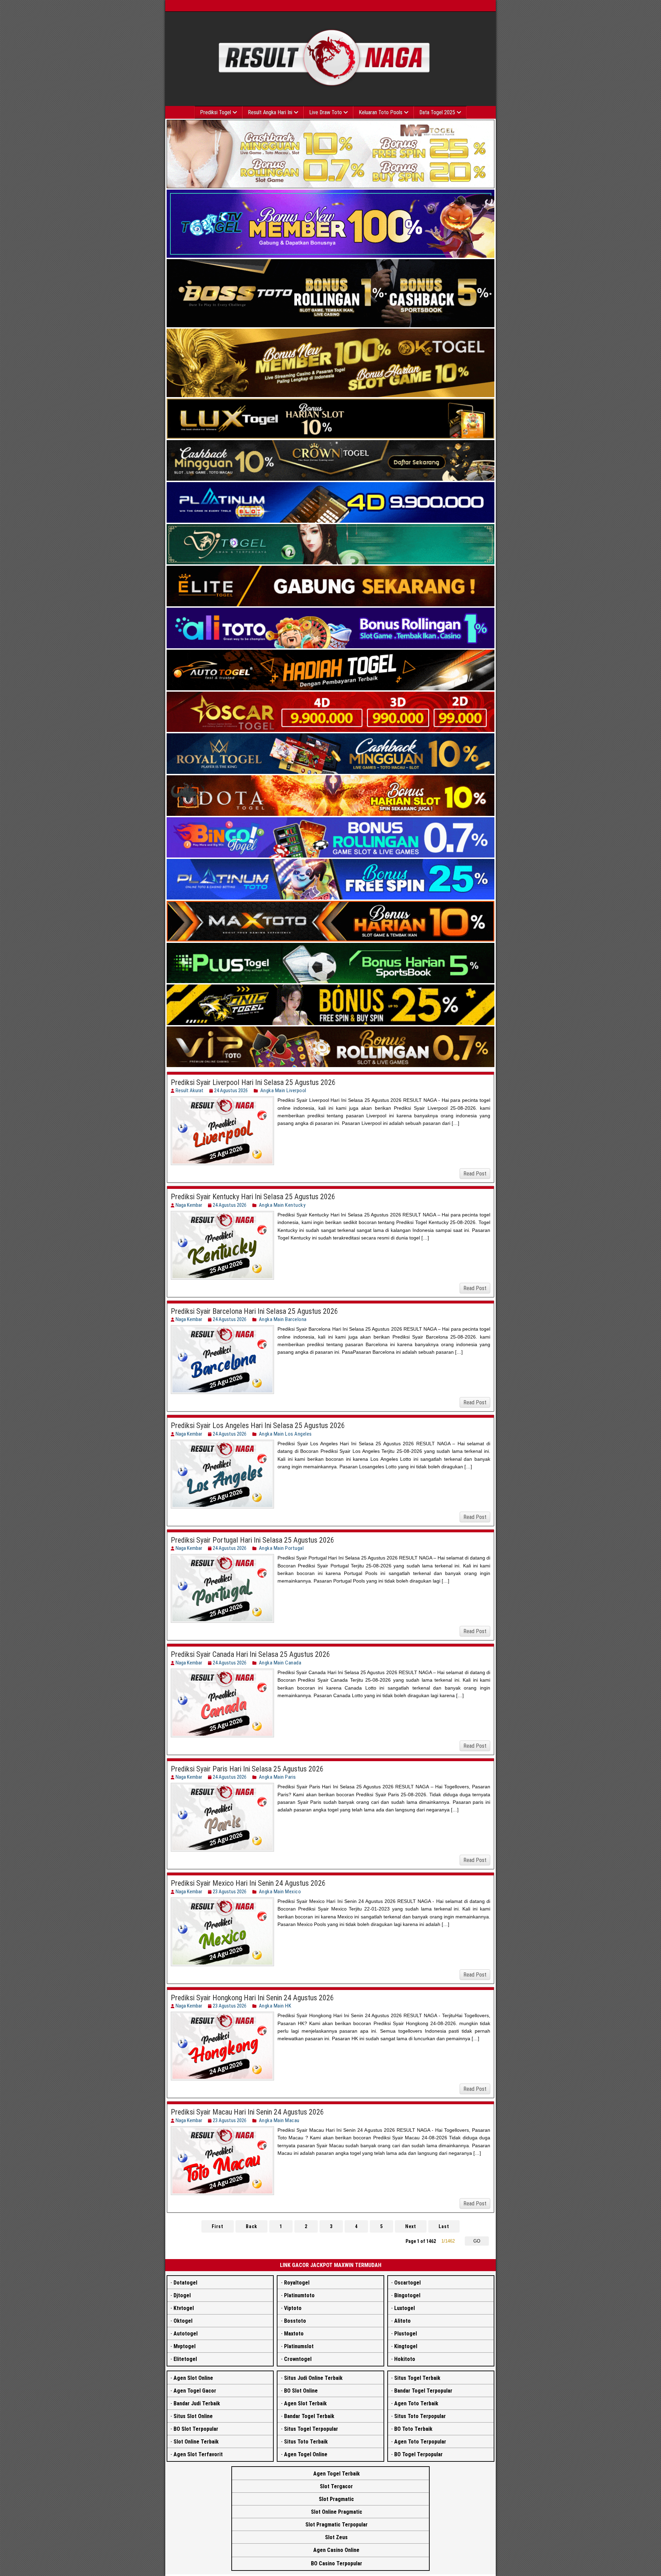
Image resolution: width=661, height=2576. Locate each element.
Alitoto (402, 2321)
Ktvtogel (184, 2308)
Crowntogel (298, 2359)
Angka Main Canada (280, 1663)
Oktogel (183, 2321)
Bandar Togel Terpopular (423, 2391)
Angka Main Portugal (281, 1548)
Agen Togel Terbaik (337, 2474)
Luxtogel (405, 2308)
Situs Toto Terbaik (306, 2442)
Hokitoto (405, 2359)
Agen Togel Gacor (195, 2391)
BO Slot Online (301, 2391)
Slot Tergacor (336, 2486)
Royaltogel (297, 2283)
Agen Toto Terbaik (416, 2403)
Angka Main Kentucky (282, 1205)
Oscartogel (407, 2283)
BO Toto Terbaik (413, 2429)
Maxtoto (294, 2334)
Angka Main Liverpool (283, 1090)
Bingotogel (407, 2295)
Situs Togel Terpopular (311, 2429)
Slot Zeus (336, 2537)
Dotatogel (185, 2283)
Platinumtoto (299, 2295)
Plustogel (406, 2334)
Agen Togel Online (306, 2454)
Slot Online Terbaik (196, 2442)
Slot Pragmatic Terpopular (337, 2525)
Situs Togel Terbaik (417, 2378)
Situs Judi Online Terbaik (313, 2378)
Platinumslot (299, 2346)
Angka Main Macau (279, 2120)
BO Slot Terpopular (196, 2429)
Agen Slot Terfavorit (198, 2454)
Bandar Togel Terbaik (309, 2416)
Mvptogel (185, 2346)
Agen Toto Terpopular (420, 2442)
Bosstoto (295, 2321)
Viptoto (293, 2308)
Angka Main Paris (277, 1777)
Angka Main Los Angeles (285, 1434)
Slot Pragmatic (336, 2499)
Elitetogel (185, 2359)
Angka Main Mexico (280, 1892)
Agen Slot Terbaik (305, 2403)
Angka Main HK (275, 2006)
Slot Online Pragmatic (337, 2512)
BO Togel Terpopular (418, 2454)
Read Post (475, 1174)
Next (411, 2226)
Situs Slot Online (193, 2416)
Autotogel (186, 2334)
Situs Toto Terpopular (420, 2416)
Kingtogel (406, 2346)
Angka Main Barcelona (283, 1319)
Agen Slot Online (193, 2378)
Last (444, 2226)
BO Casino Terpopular (337, 2563)
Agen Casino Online (336, 2550)
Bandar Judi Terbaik (197, 2403)
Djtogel (182, 2295)
